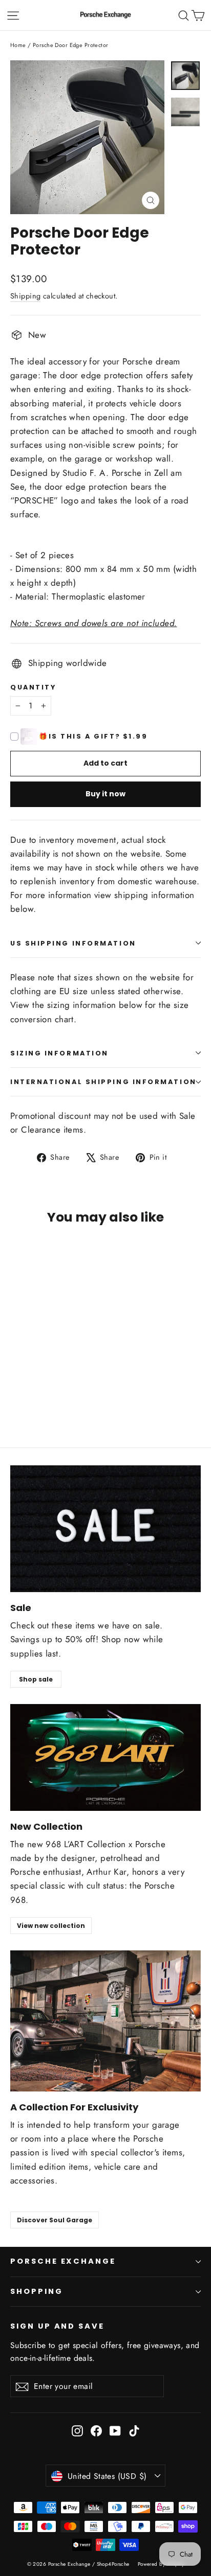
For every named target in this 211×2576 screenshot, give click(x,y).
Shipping (25, 296)
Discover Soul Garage (55, 2220)
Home (18, 45)
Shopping (37, 2291)
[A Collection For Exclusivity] (105, 2021)
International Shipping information (103, 1082)
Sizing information (59, 1053)
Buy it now (105, 794)
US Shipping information (73, 943)
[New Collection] (105, 1757)
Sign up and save (57, 2326)
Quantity (33, 687)
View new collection (51, 1926)
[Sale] (105, 1529)
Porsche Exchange (63, 2261)
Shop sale (36, 1679)
